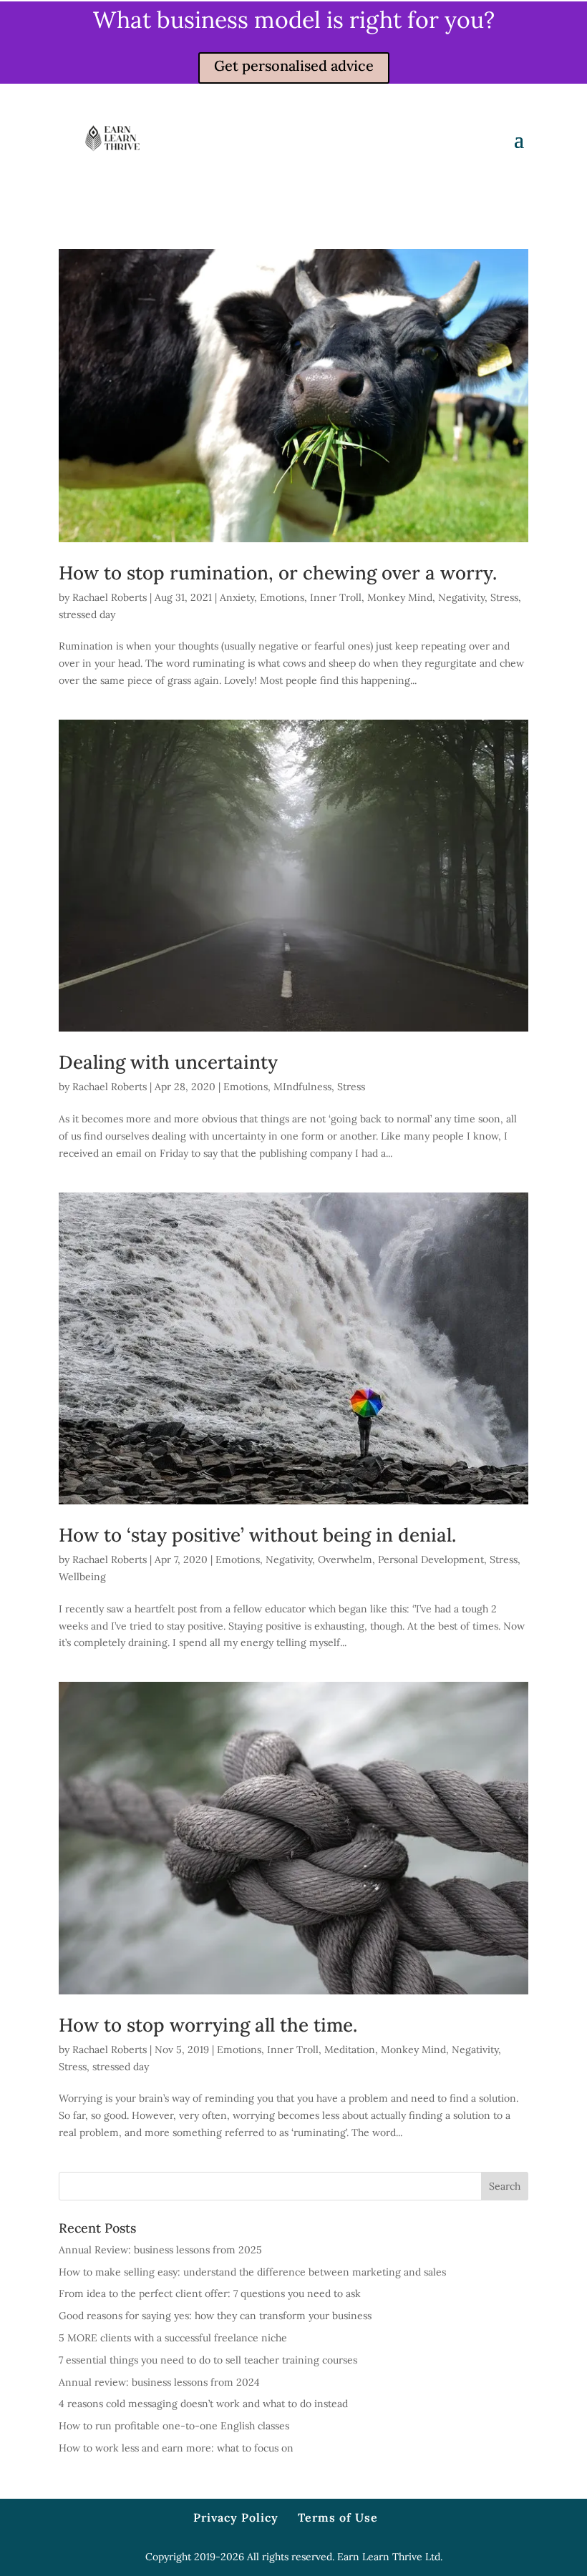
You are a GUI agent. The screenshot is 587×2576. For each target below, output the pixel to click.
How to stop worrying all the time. (208, 2025)
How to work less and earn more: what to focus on (176, 2448)
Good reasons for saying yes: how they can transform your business (215, 2316)
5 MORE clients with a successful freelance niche (173, 2338)
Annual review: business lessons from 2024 (159, 2382)
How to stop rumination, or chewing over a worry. (278, 573)
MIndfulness (302, 1087)
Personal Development (431, 1559)
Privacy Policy (236, 2517)
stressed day (87, 614)
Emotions (282, 597)
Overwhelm (345, 1559)
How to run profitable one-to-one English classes (174, 2426)
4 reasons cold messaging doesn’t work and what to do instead (203, 2404)
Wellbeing (82, 1577)
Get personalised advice (294, 65)
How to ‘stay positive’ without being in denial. (257, 1535)
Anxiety (237, 597)
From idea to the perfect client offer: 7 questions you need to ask (210, 2293)
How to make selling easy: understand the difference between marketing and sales (252, 2272)
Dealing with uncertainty (168, 1062)
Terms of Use (338, 2517)
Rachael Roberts (110, 597)
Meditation (350, 2049)
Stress (504, 597)
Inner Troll (336, 597)
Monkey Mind (400, 597)
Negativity (461, 597)
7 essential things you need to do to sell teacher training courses (208, 2360)
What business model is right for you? (294, 20)
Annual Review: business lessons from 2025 (160, 2250)
